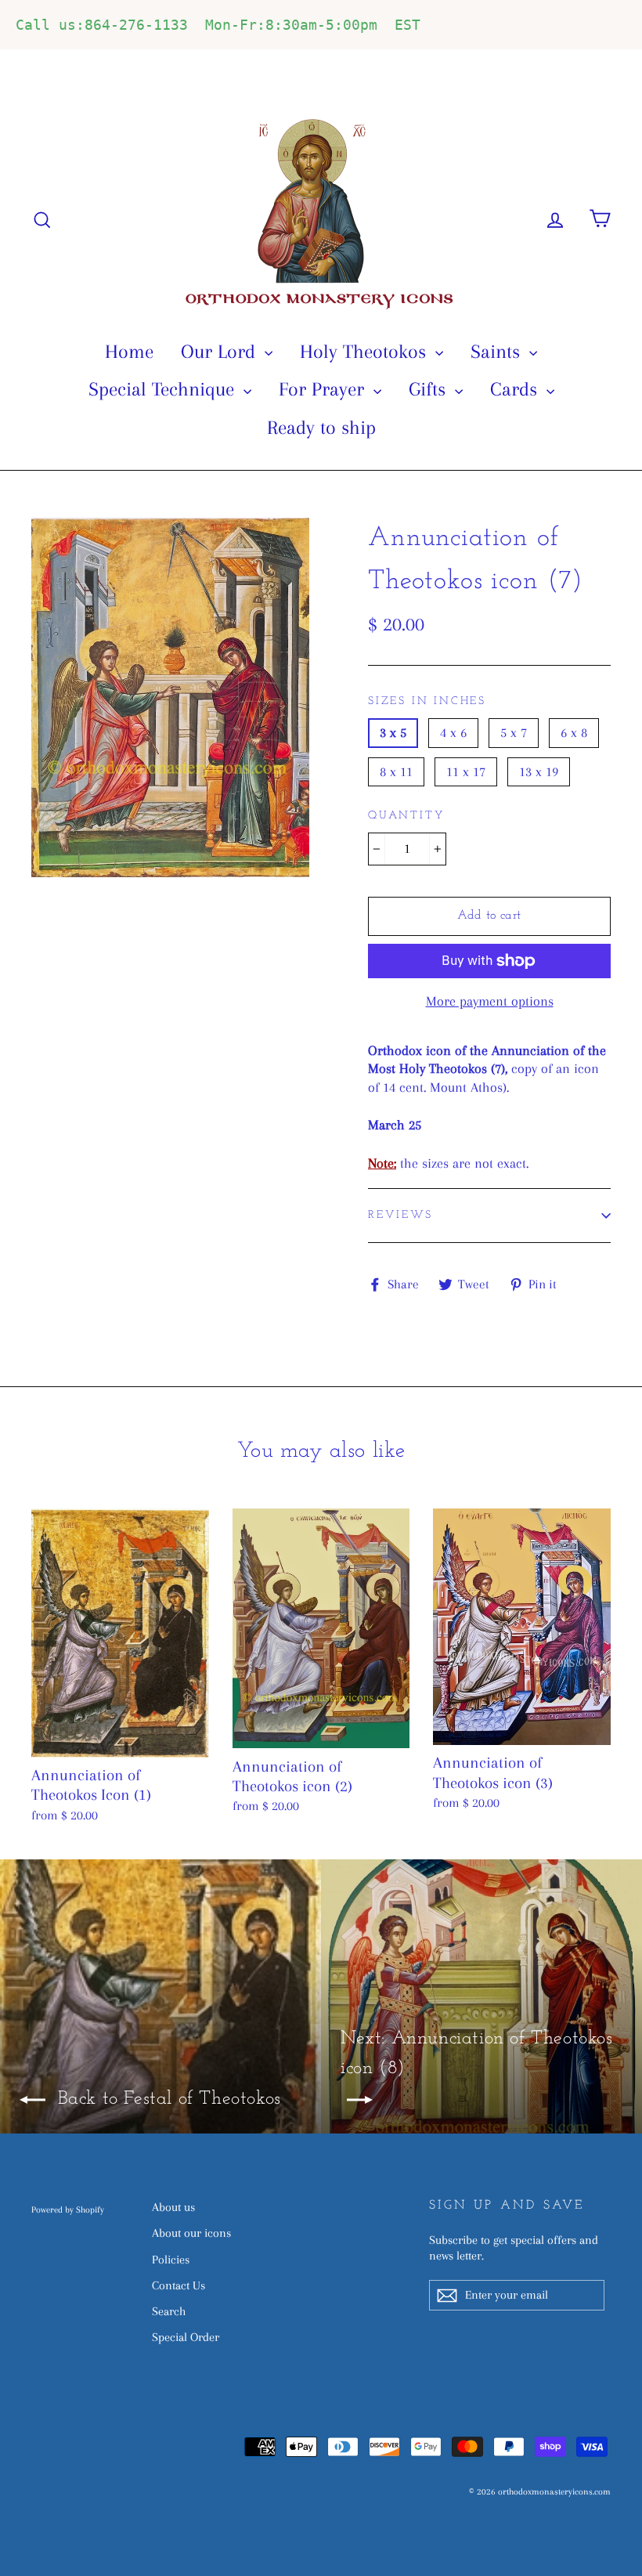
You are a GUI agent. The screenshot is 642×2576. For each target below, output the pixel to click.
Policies (171, 2260)
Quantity (406, 816)
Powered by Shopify (68, 2210)
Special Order (186, 2337)
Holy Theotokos (366, 351)
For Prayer (324, 389)
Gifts (430, 389)
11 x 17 (466, 771)
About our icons (191, 2233)
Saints (498, 351)
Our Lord (221, 351)
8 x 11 (396, 771)
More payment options (490, 1001)
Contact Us (179, 2285)
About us (173, 2207)
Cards (516, 389)
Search (169, 2311)
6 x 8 (574, 732)
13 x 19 (539, 771)
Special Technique (164, 389)
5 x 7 (514, 732)
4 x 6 (453, 732)
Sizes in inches (427, 701)
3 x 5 (393, 732)
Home (129, 351)
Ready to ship (321, 427)
